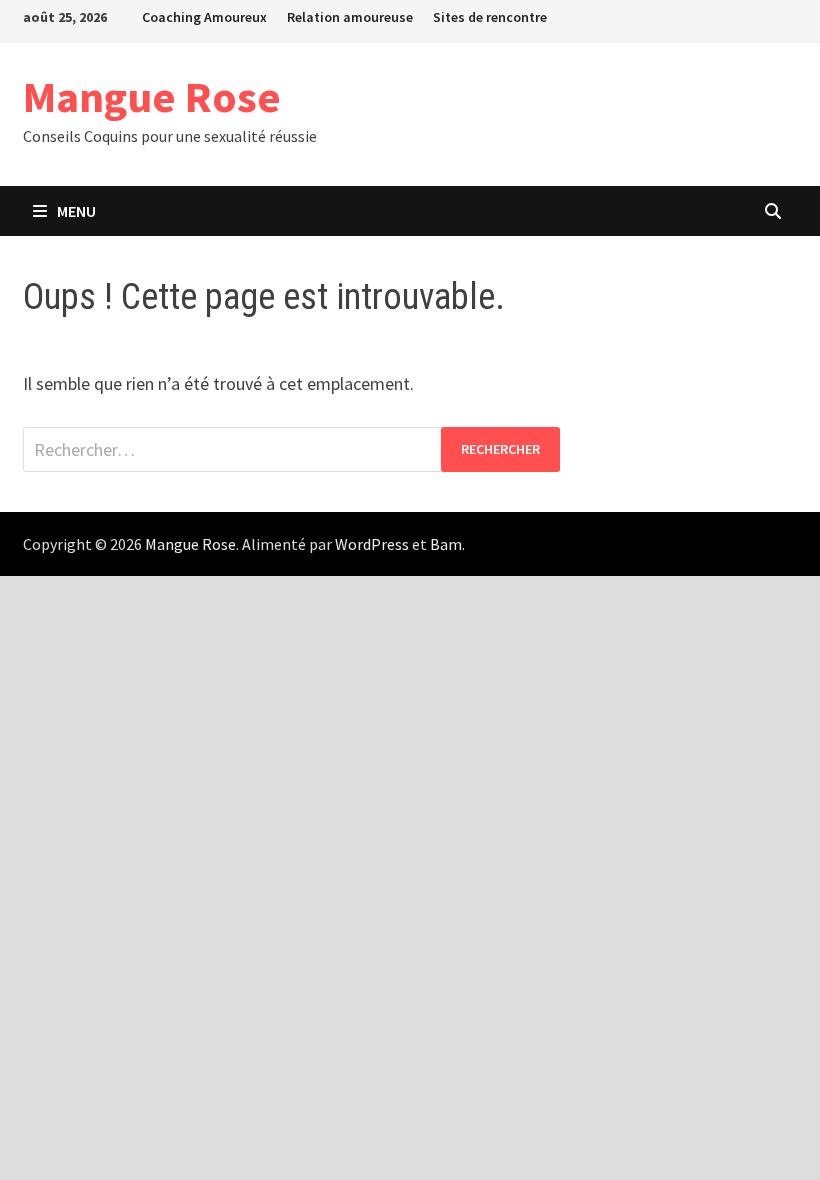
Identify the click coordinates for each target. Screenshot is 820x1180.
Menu (76, 211)
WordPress (372, 544)
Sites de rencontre (490, 17)
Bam (446, 544)
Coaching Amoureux (204, 17)
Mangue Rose (152, 96)
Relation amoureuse (350, 17)
